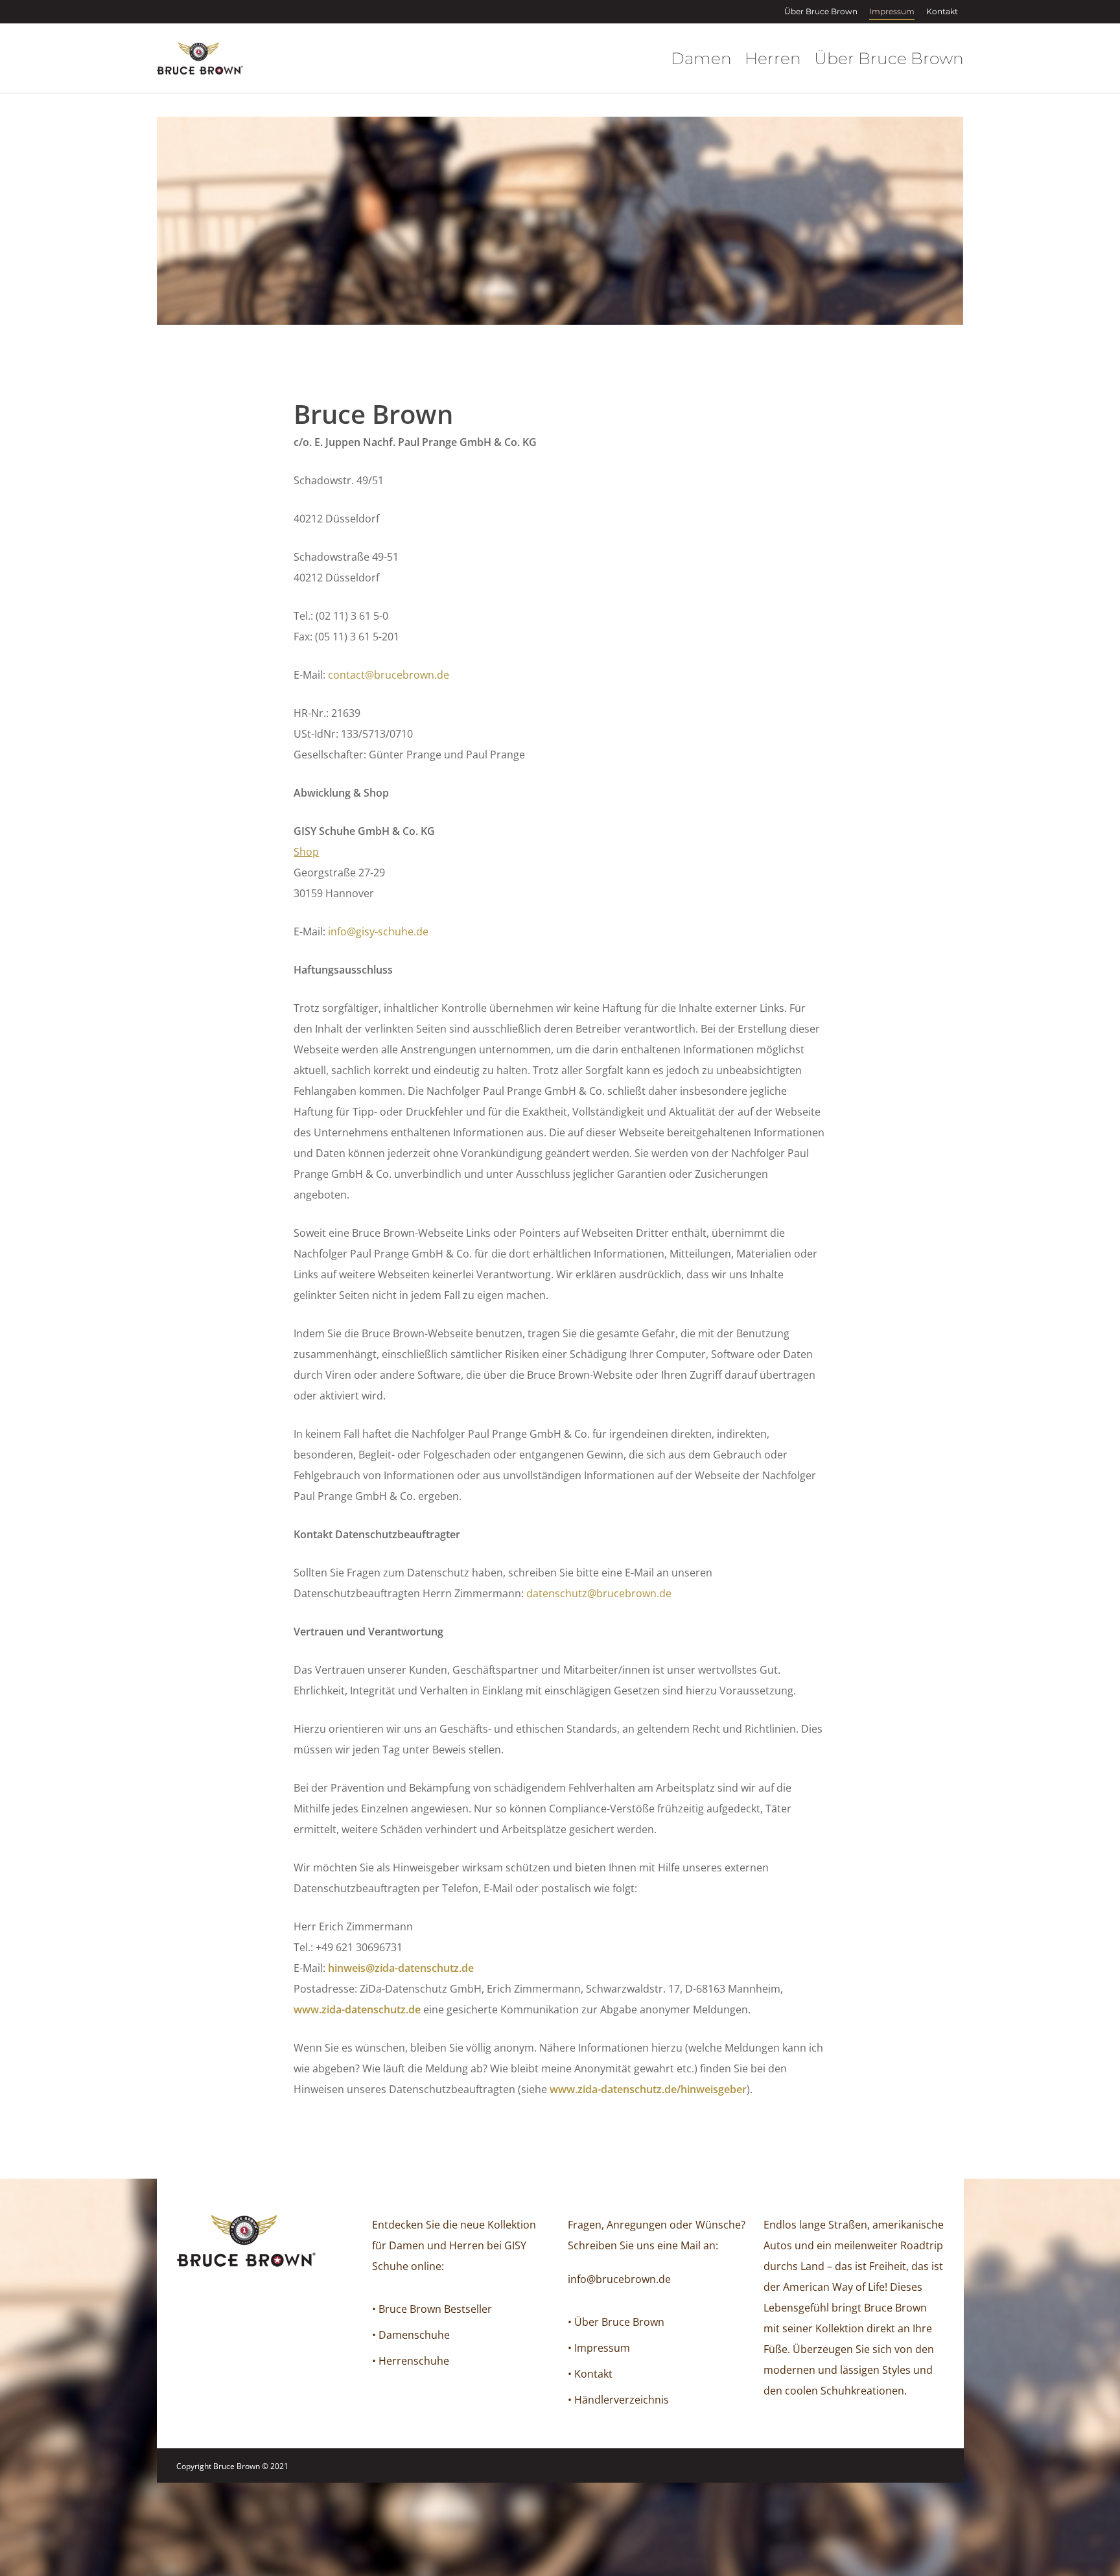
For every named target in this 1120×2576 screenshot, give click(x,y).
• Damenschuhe (411, 2335)
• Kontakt (590, 2374)
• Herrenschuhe (411, 2361)
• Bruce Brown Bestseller (432, 2309)
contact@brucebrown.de (389, 675)
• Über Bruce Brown (616, 2322)
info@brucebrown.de (619, 2279)
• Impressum (599, 2348)
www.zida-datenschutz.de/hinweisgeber (648, 2089)
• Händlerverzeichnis (618, 2400)
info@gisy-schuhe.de (378, 931)
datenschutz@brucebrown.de (599, 1593)
